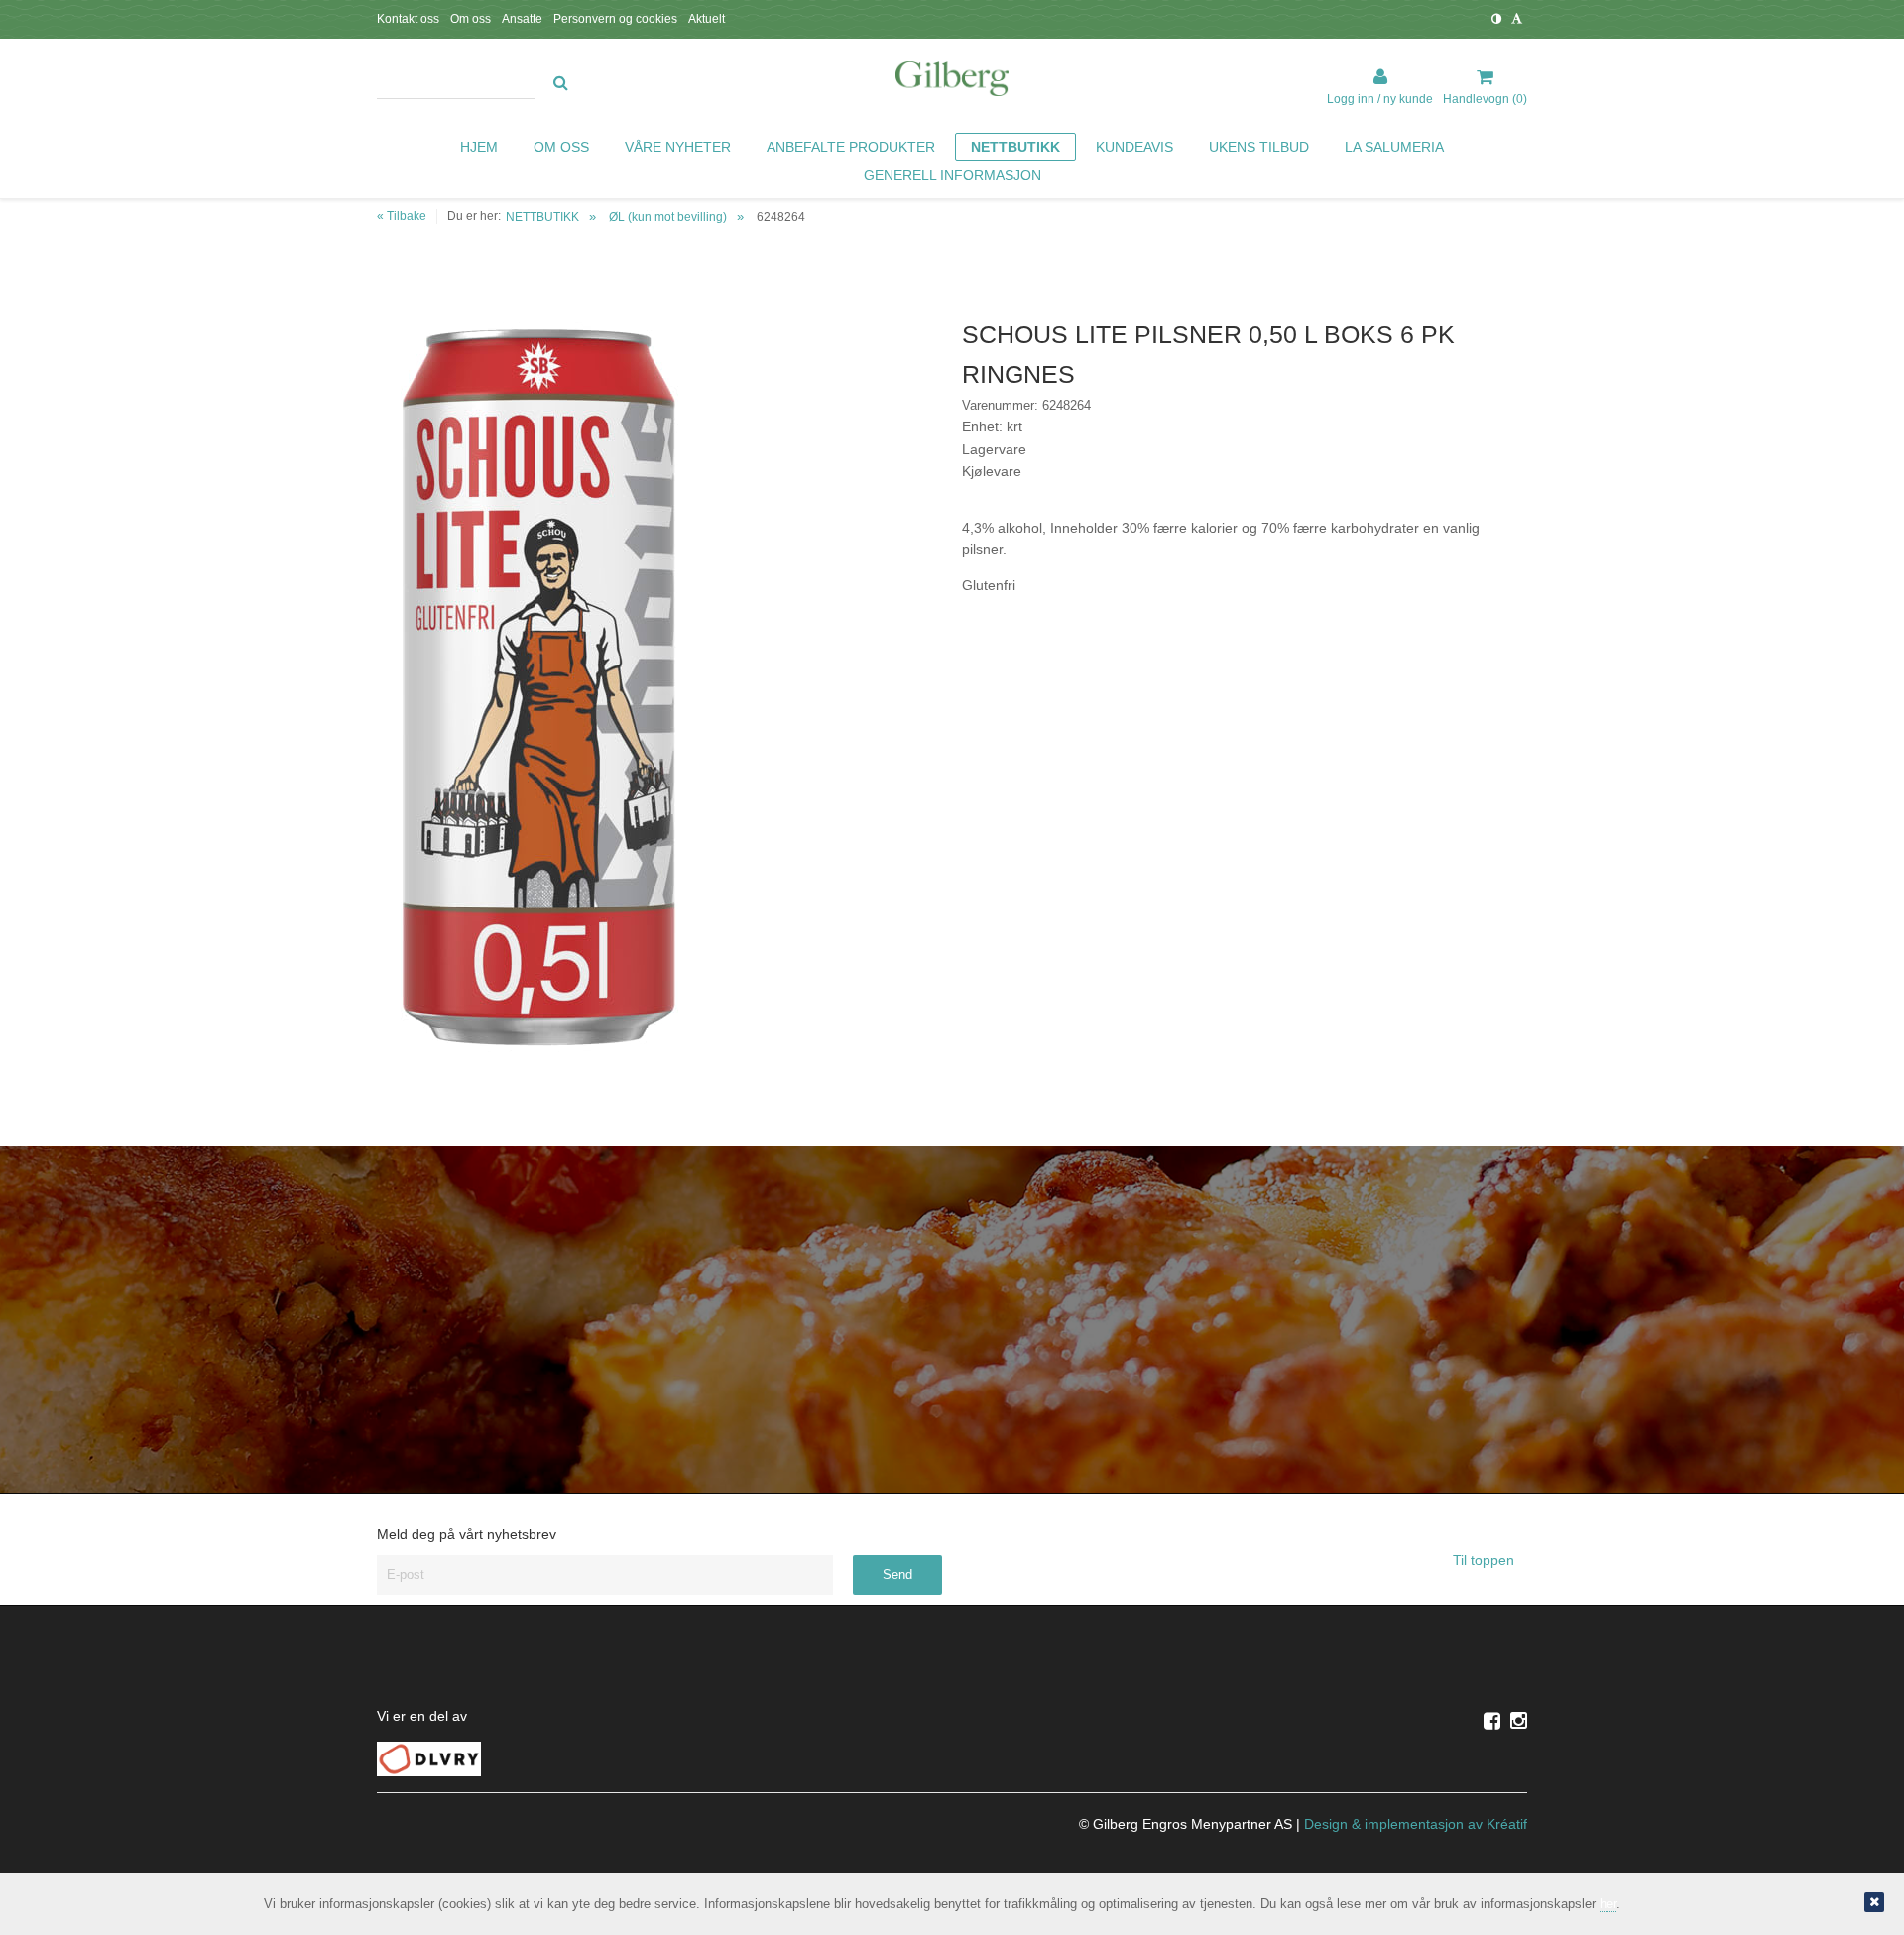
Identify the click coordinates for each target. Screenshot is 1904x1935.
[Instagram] (1519, 1721)
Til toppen (1486, 1560)
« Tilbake (402, 216)
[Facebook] (1492, 1721)
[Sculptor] (952, 82)
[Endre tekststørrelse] (1517, 19)
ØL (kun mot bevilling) (668, 217)
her (1608, 1904)
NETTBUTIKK (542, 217)
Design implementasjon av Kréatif (1416, 1824)
